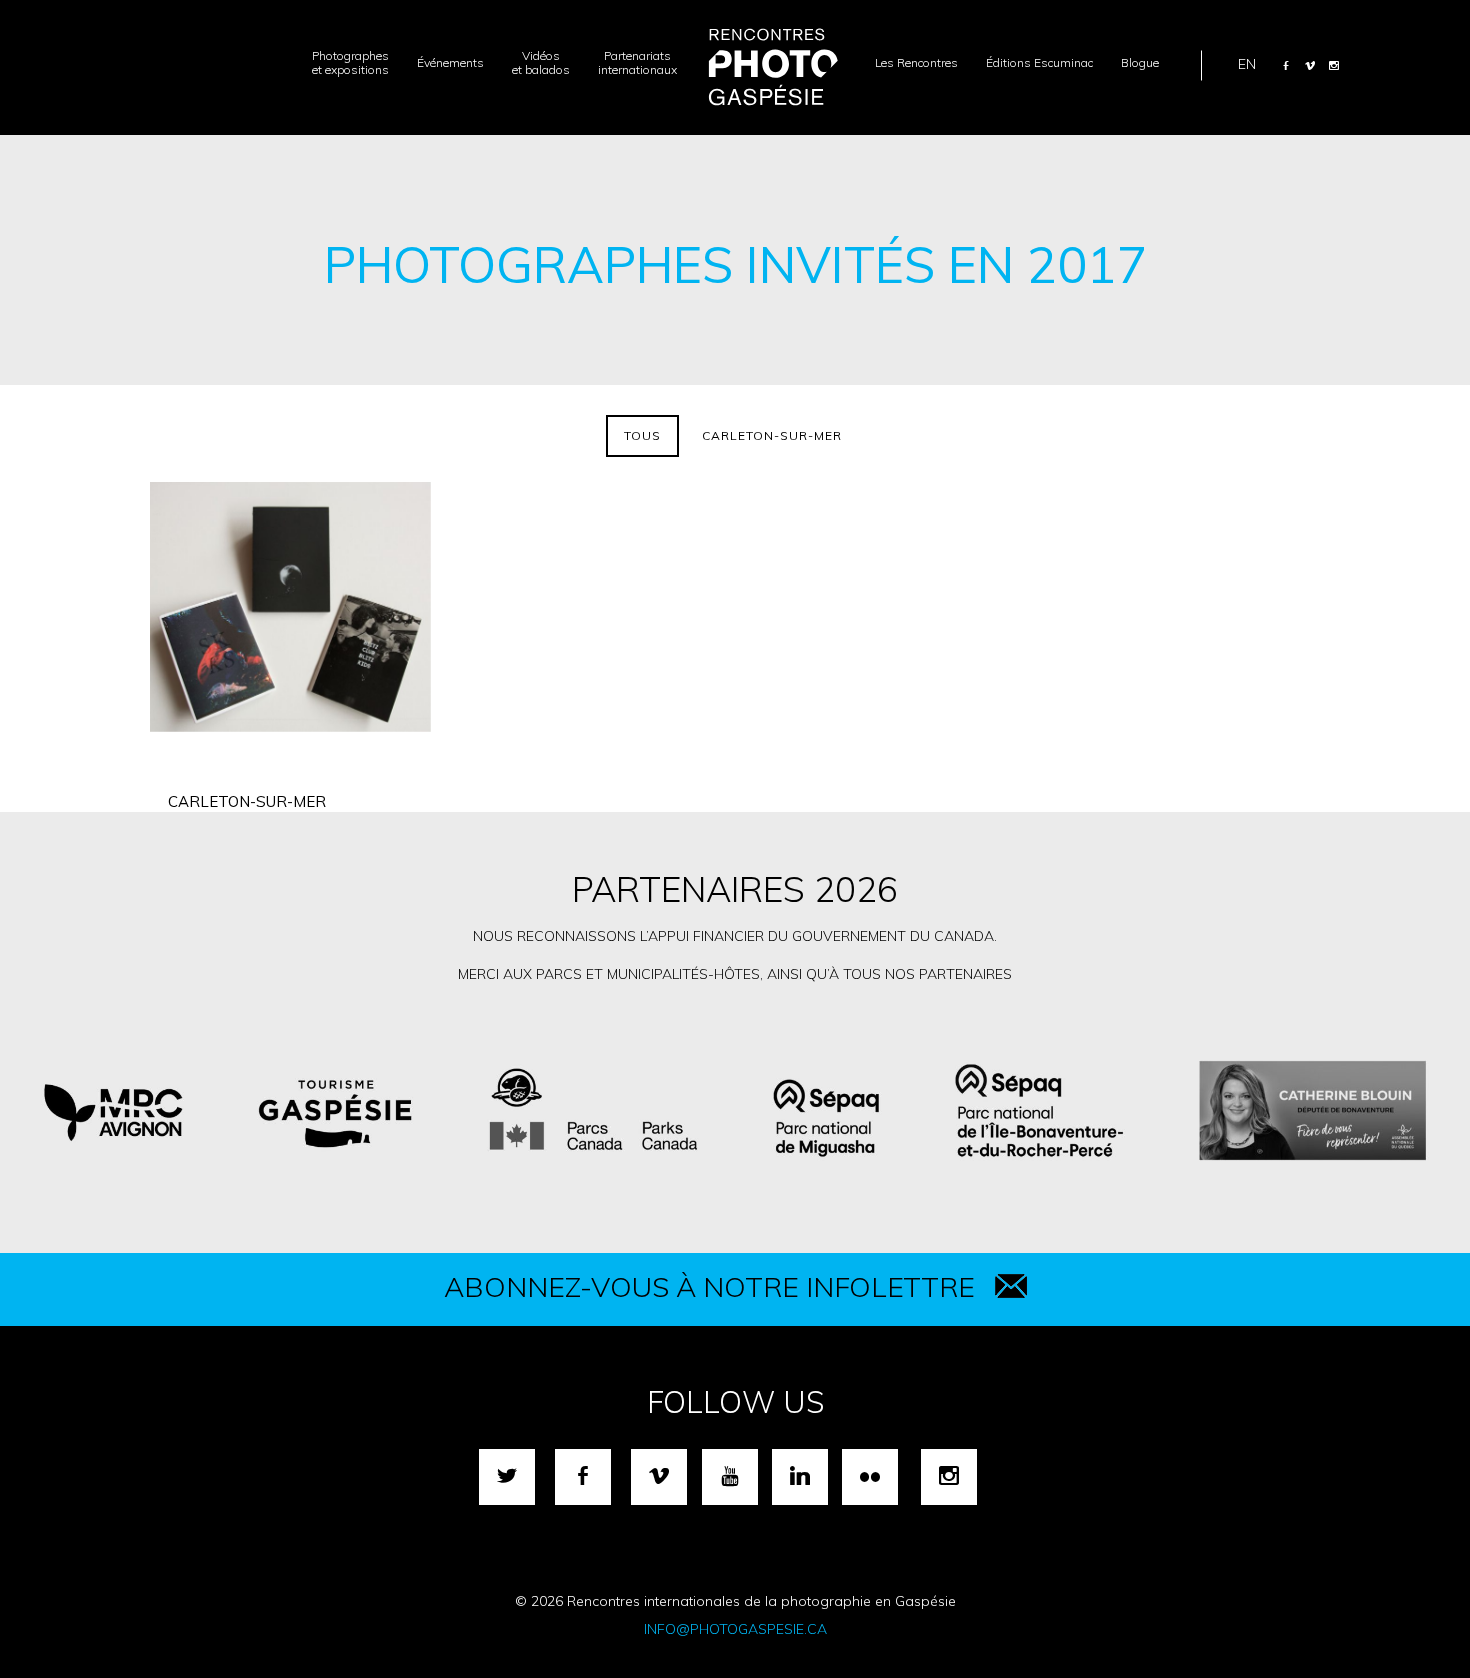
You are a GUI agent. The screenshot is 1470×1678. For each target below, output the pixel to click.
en (1247, 63)
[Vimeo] (1310, 65)
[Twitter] (507, 1477)
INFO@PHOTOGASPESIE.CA (735, 1629)
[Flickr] (870, 1477)
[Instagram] (1334, 65)
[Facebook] (1286, 65)
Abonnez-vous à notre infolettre (709, 1286)
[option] (735, 1110)
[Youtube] (730, 1477)
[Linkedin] (800, 1477)
